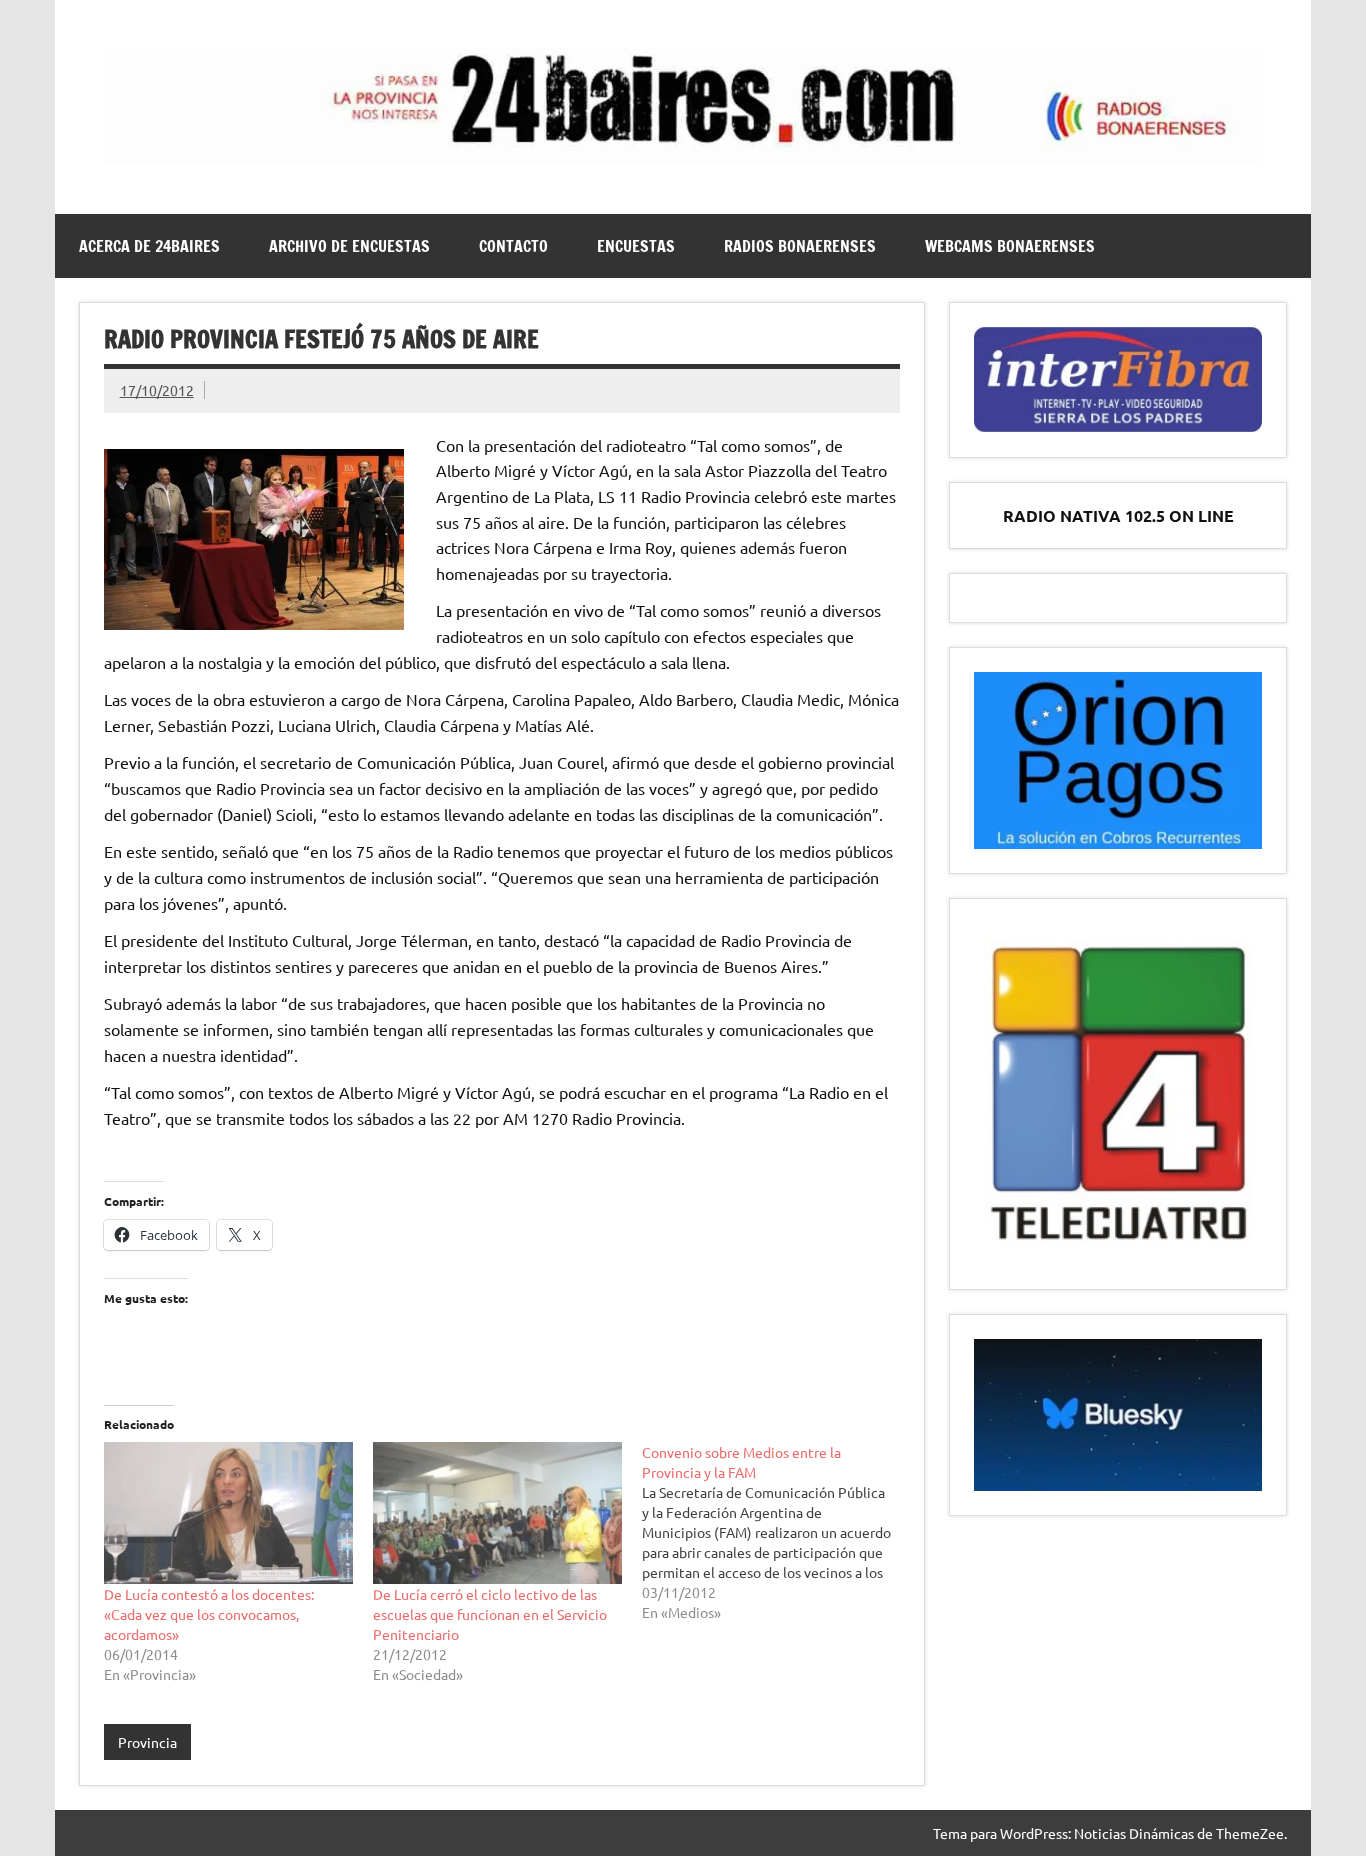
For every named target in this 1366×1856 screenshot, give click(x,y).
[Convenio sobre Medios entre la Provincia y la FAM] (776, 1532)
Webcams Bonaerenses (1010, 246)
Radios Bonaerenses (800, 246)
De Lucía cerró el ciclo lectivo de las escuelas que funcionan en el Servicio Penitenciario (490, 1614)
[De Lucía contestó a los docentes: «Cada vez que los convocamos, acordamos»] (228, 1513)
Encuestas (636, 246)
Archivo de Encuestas (349, 246)
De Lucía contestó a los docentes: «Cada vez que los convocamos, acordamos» (209, 1614)
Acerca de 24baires (149, 246)
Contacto (513, 246)
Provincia (147, 1742)
